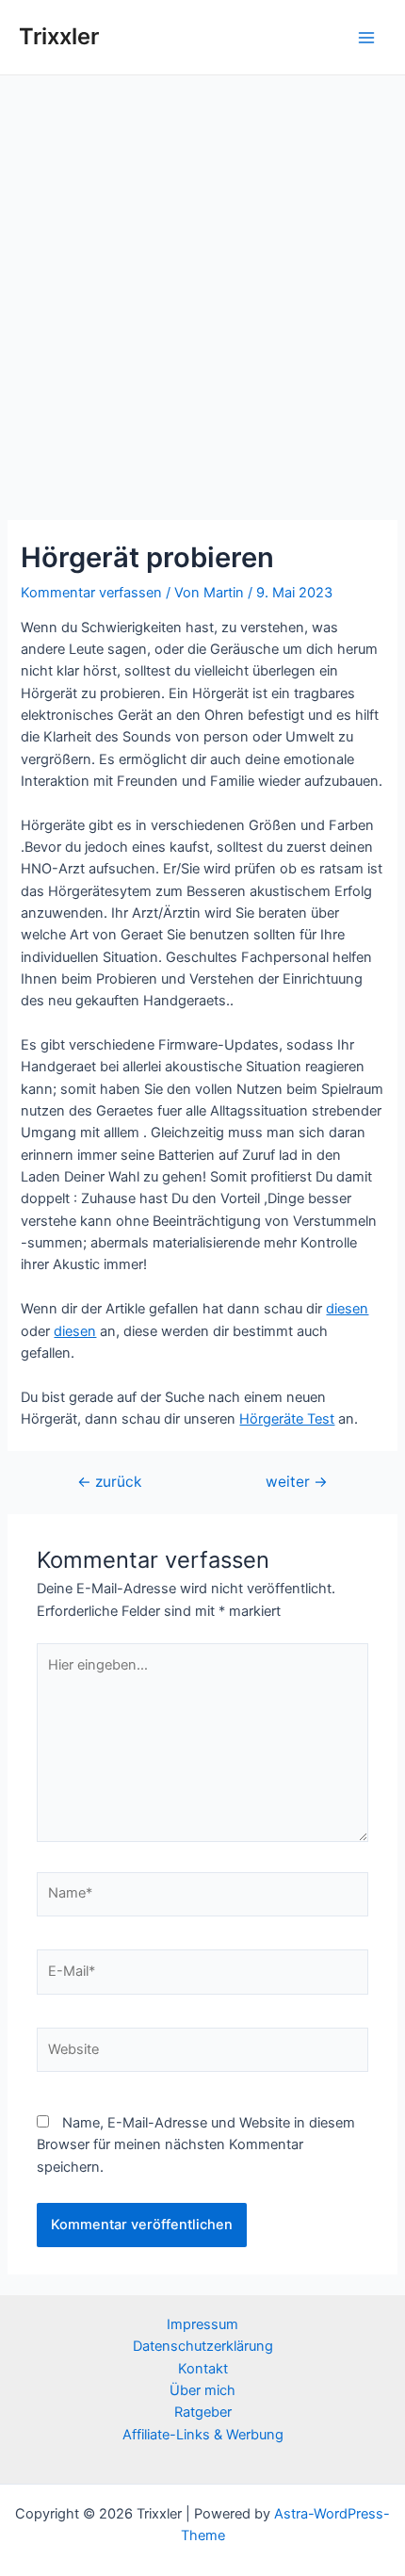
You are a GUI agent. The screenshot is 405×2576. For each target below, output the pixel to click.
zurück (109, 1482)
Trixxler (59, 36)
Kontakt (203, 2369)
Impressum (202, 2324)
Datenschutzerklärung (203, 2346)
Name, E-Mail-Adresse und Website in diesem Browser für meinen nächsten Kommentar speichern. (196, 2145)
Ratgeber (203, 2412)
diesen (347, 1309)
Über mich (202, 2390)
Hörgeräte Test (287, 1419)
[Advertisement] (202, 287)
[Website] (202, 2054)
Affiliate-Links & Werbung (203, 2435)
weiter (297, 1482)
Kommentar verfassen (91, 593)
